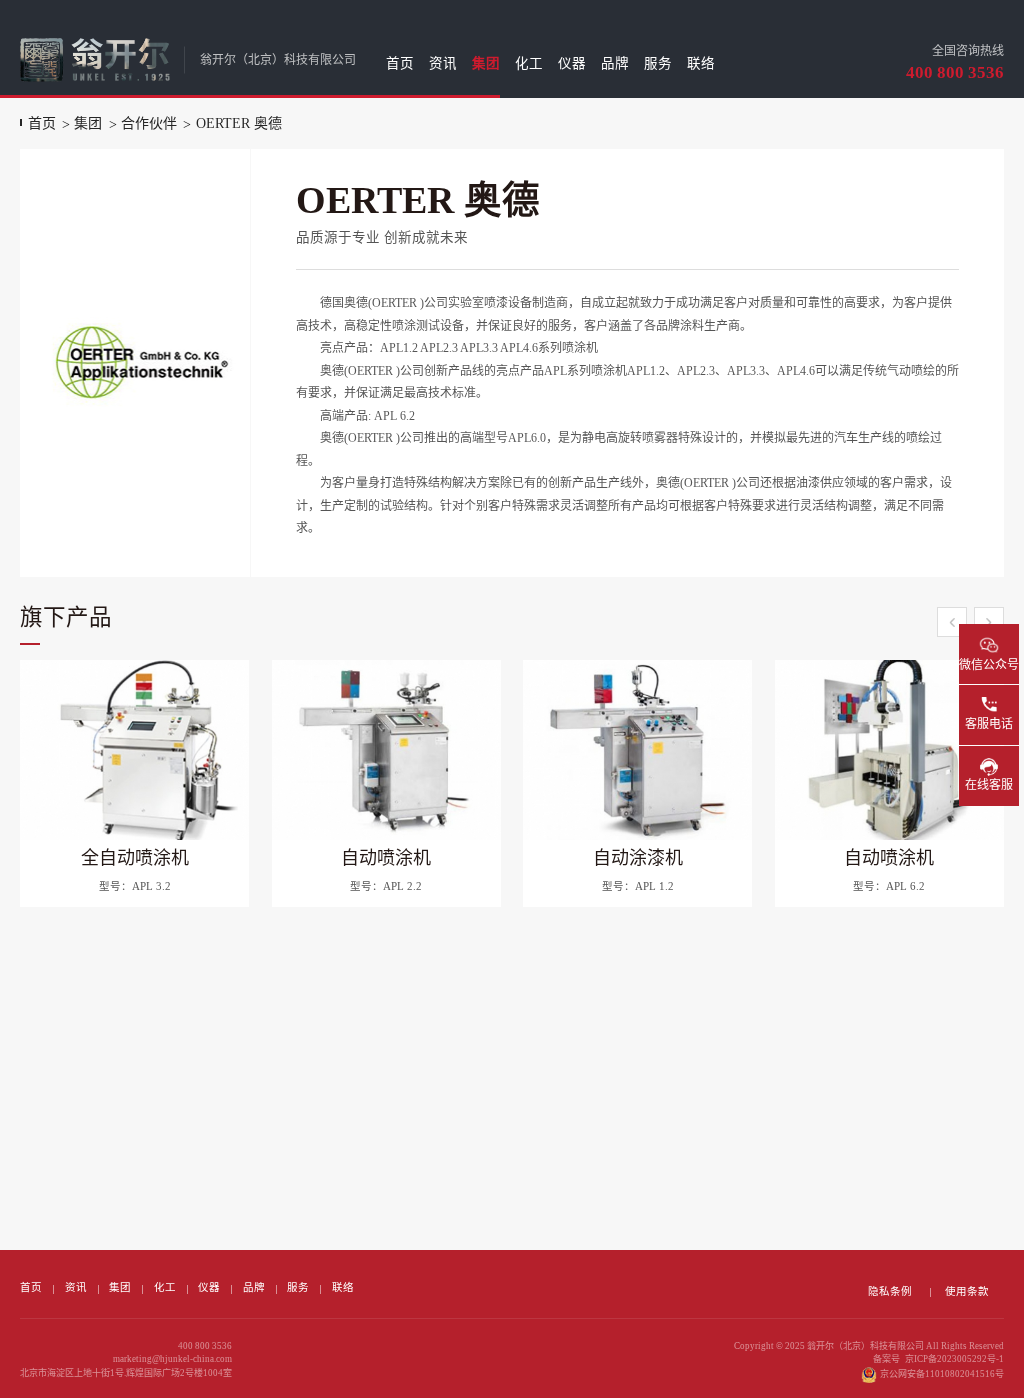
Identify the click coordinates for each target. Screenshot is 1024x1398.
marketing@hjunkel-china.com (172, 1359)
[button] (952, 622)
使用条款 (967, 1291)
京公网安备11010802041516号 (942, 1374)
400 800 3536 (955, 72)
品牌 (615, 63)
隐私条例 (890, 1291)
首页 (400, 63)
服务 (658, 63)
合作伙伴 (149, 123)
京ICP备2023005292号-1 (954, 1359)
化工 (529, 63)
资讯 (443, 63)
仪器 (572, 63)
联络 (701, 63)
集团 (486, 63)
